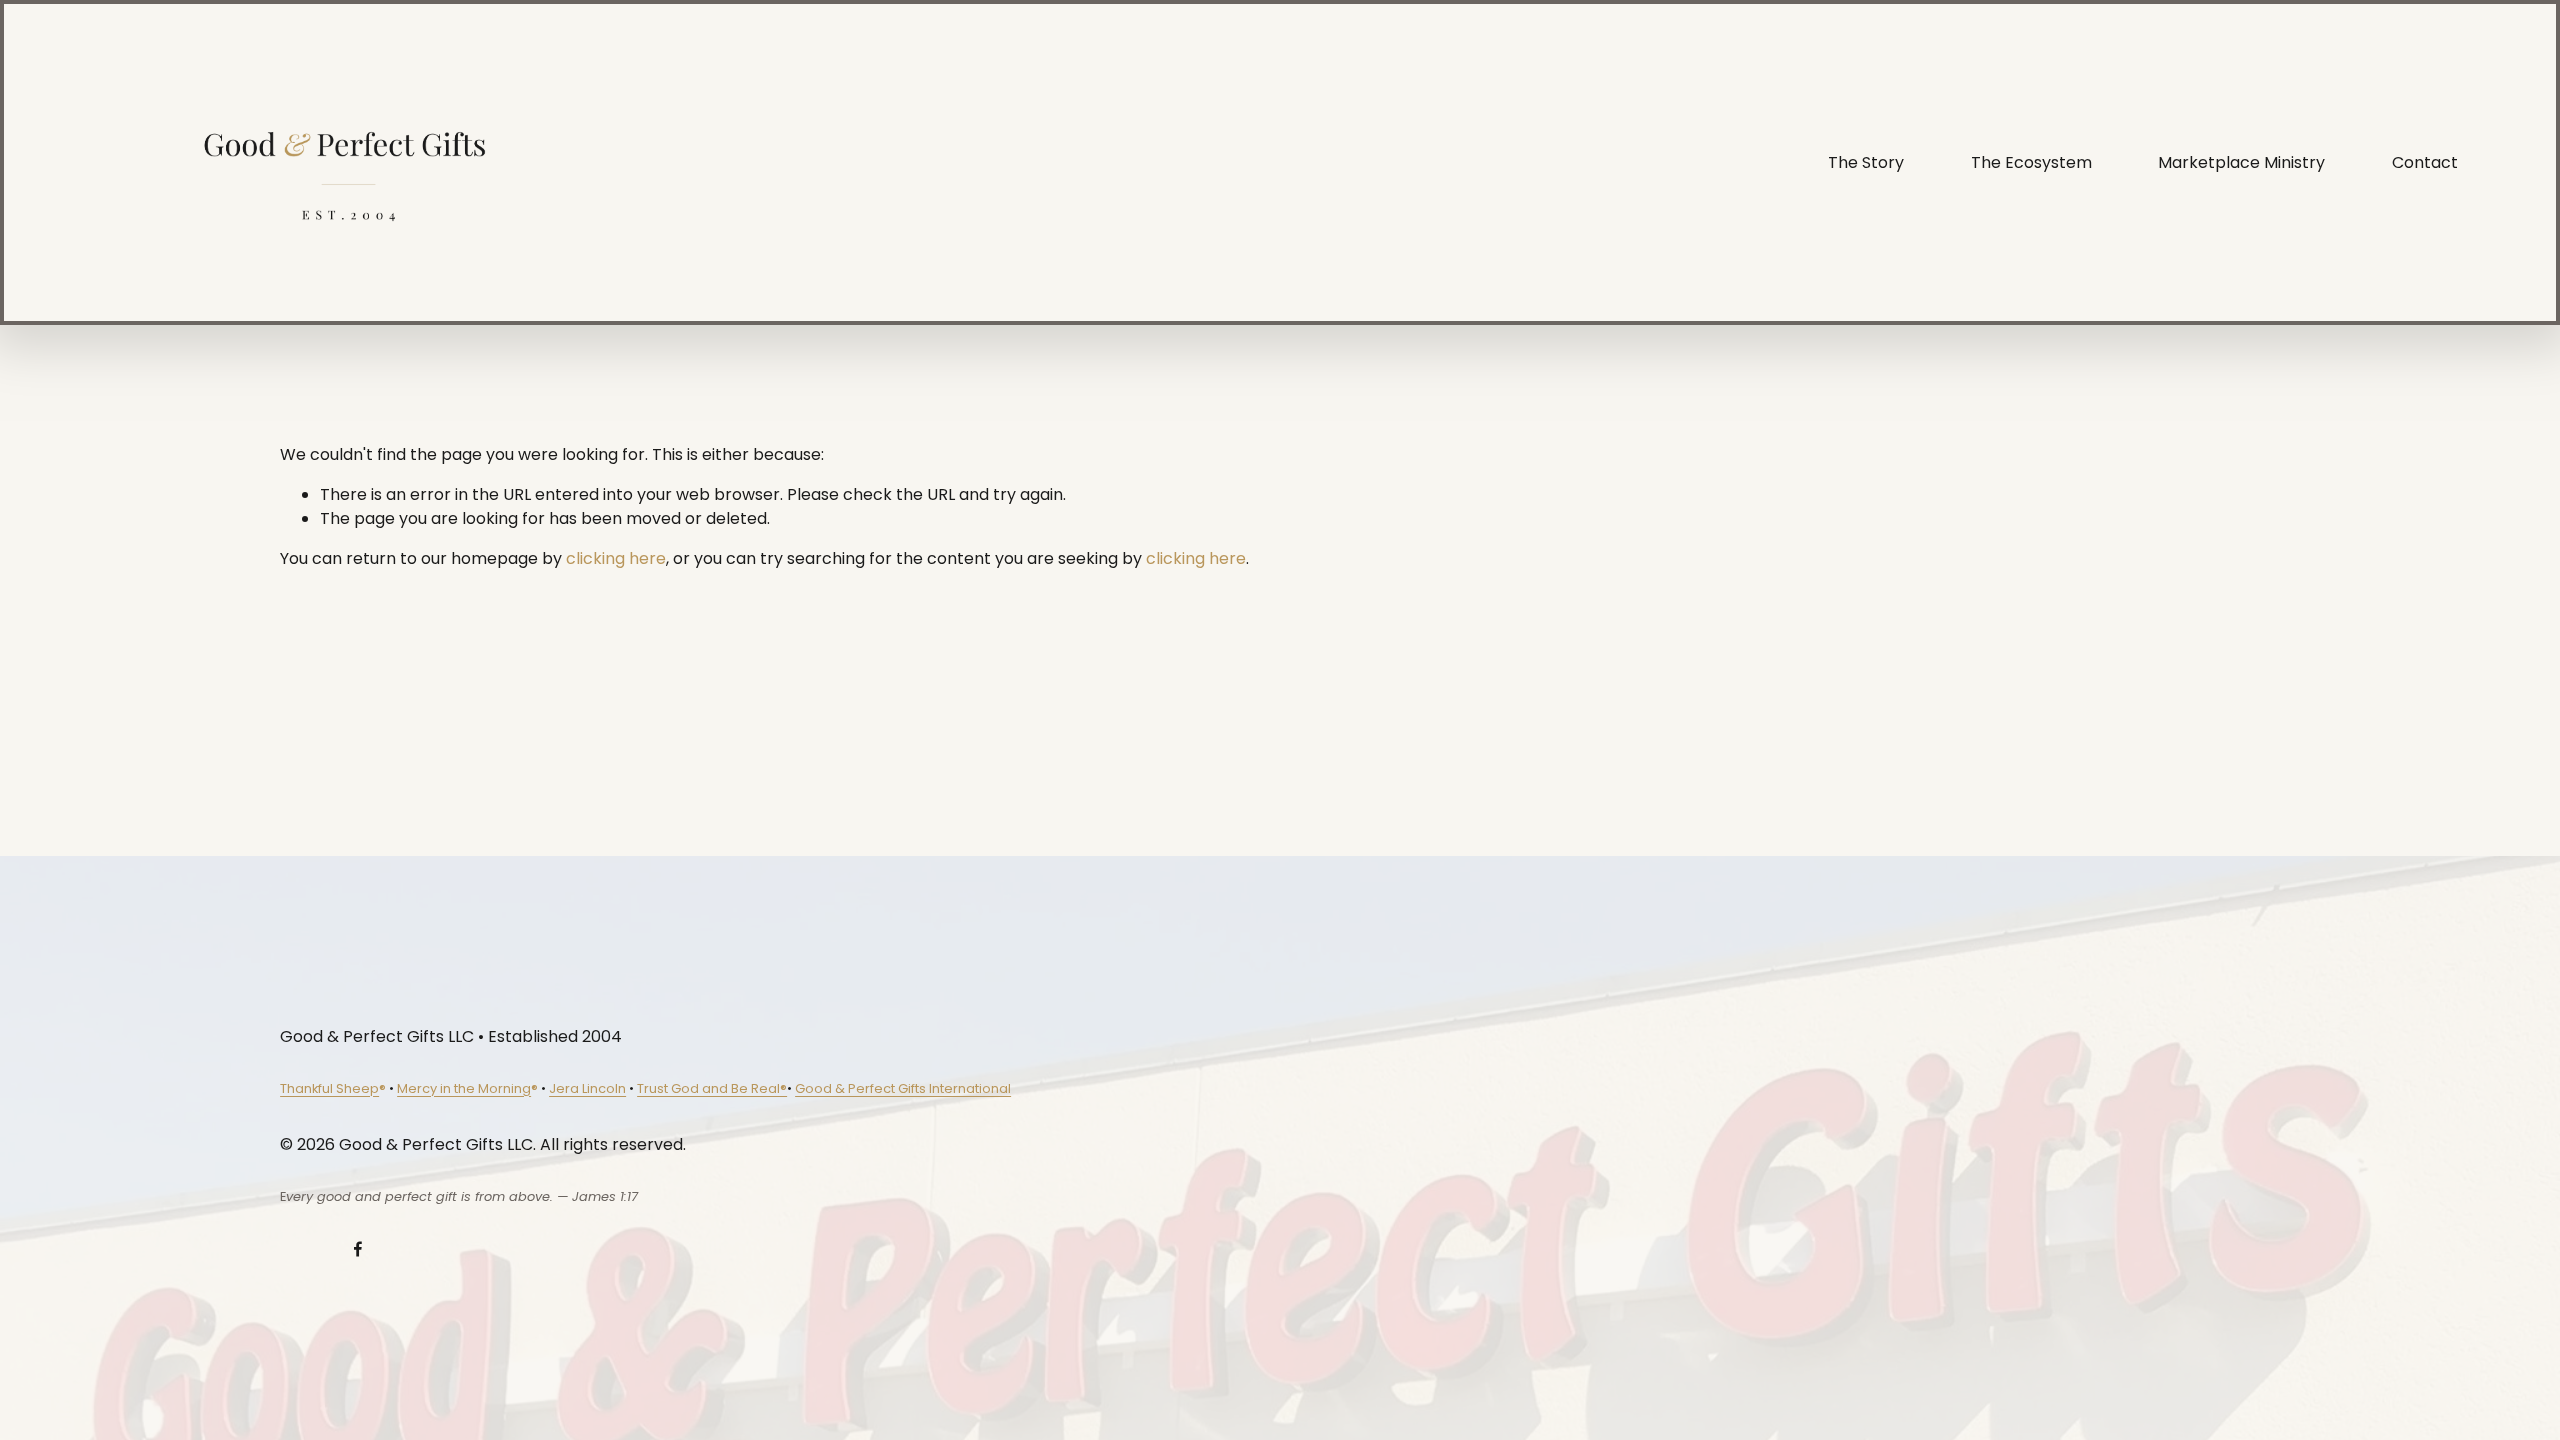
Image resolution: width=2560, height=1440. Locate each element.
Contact (2425, 162)
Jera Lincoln (587, 1088)
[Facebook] (358, 1249)
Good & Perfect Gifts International (903, 1088)
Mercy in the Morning (464, 1088)
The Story (1866, 162)
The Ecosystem (2031, 162)
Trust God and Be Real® (712, 1088)
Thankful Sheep (329, 1088)
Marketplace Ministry (2241, 162)
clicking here (616, 558)
